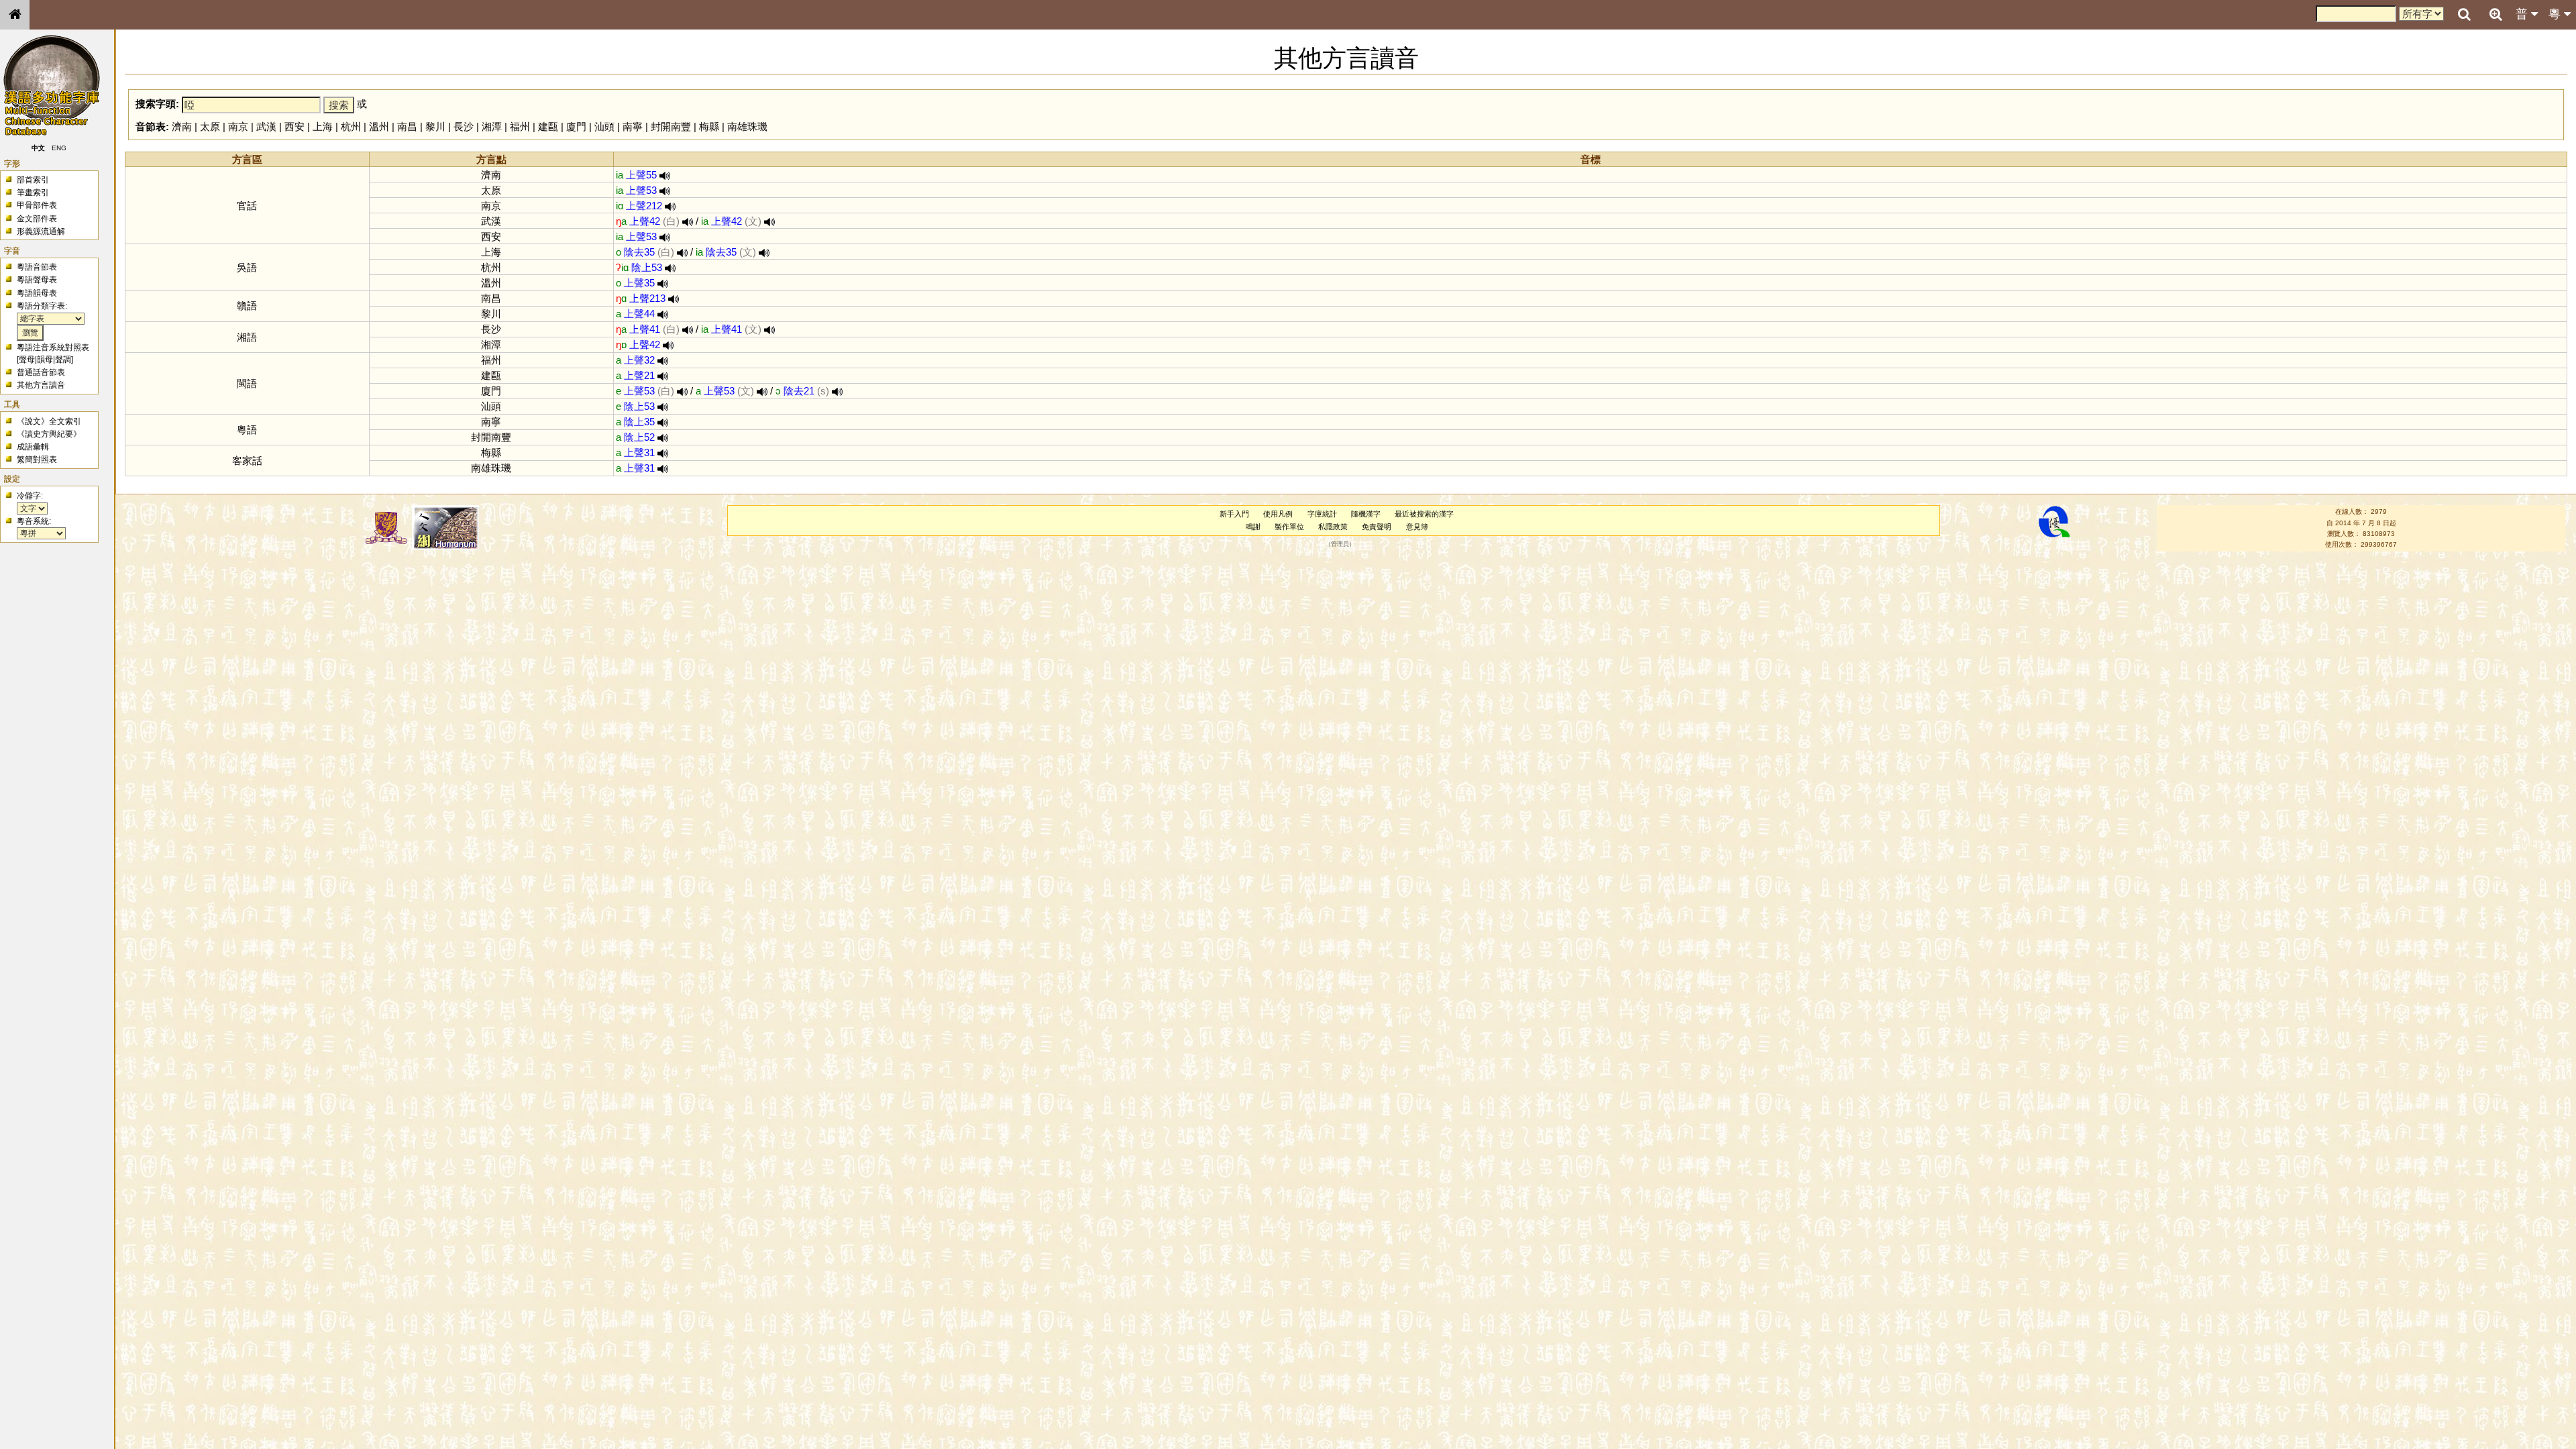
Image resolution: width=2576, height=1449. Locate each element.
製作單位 (1289, 527)
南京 (238, 126)
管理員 (1340, 545)
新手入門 (1234, 514)
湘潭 (492, 126)
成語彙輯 (33, 447)
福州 (520, 126)
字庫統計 (1322, 514)
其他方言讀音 (41, 385)
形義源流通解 (41, 231)
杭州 (351, 126)
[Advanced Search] (2495, 14)
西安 (294, 126)
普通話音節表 (41, 372)
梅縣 (709, 126)
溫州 (379, 126)
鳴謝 (1253, 527)
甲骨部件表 (37, 205)
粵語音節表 (37, 267)
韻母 (45, 360)
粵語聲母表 (37, 280)
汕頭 (604, 126)
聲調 (63, 360)
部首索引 (33, 180)
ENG (59, 148)
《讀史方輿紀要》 (49, 434)
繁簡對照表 (37, 460)
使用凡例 (1278, 514)
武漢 (266, 126)
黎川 (435, 126)
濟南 (182, 126)
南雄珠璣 (747, 126)
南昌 (407, 126)
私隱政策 (1333, 527)
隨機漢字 (1366, 514)
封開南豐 (671, 126)
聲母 (27, 360)
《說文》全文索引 (49, 421)
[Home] (15, 15)
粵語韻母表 (37, 293)
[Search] (2464, 15)
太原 (210, 126)
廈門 (576, 126)
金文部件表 (37, 219)
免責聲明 (1377, 527)
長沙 (464, 126)
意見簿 (1417, 527)
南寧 (633, 126)
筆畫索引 (33, 193)
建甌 (548, 126)
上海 (323, 126)
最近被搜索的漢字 (1424, 514)
